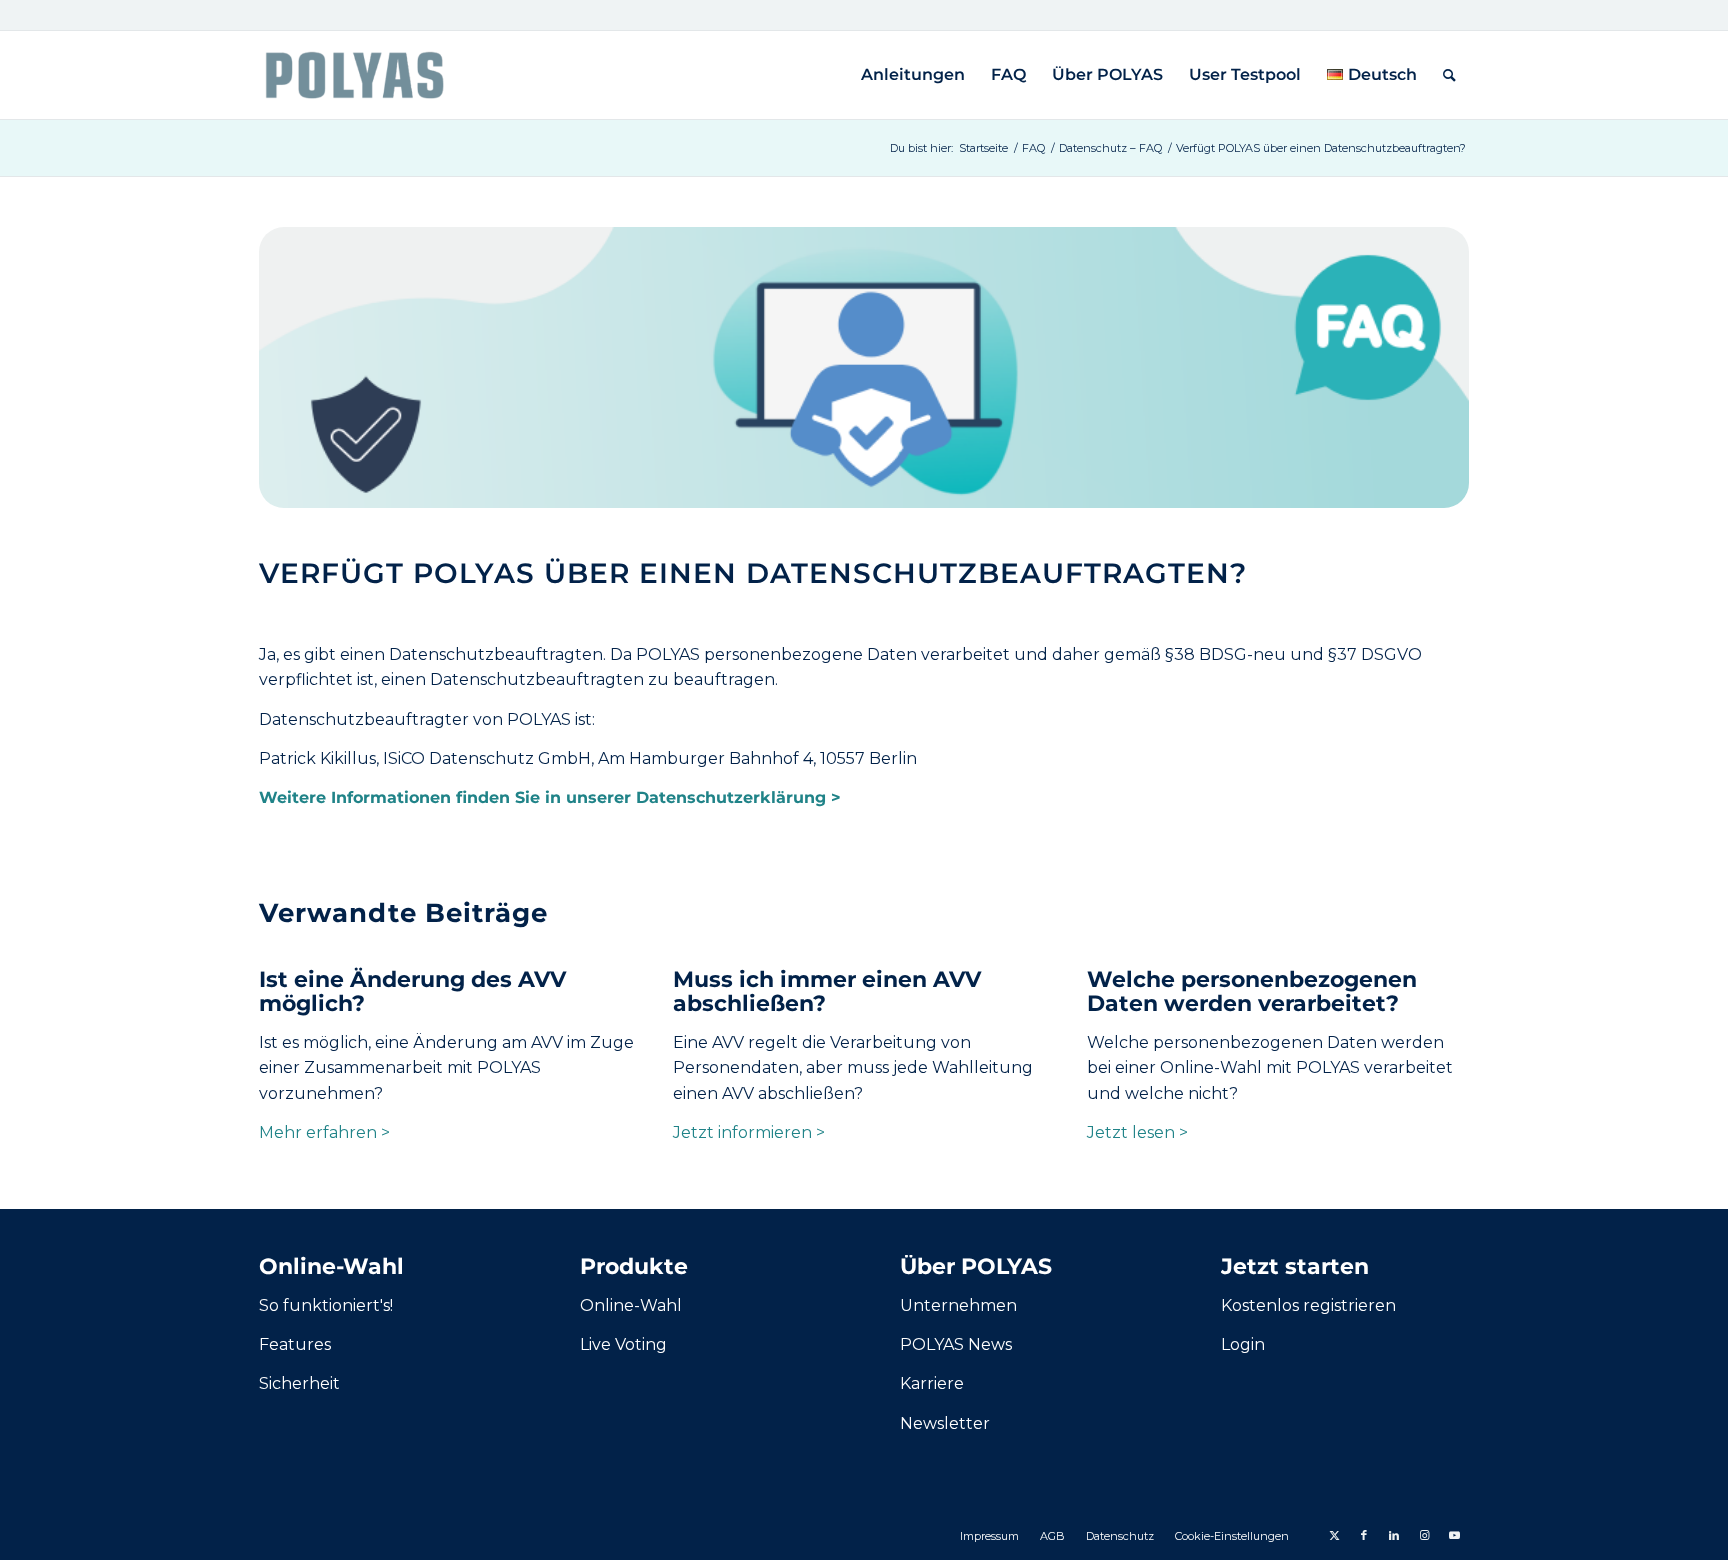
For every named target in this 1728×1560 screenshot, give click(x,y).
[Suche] (1449, 75)
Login (1243, 1344)
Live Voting (623, 1344)
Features (295, 1344)
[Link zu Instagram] (1424, 1535)
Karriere (932, 1383)
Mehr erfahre (312, 1132)
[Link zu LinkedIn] (1394, 1535)
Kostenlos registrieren (1308, 1305)
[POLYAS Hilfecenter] (354, 75)
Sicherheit (299, 1383)
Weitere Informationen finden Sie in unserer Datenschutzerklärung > (550, 797)
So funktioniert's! (326, 1305)
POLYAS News (956, 1344)
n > (378, 1132)
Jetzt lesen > (1137, 1132)
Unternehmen (958, 1305)
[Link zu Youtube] (1454, 1535)
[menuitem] (913, 75)
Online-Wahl (631, 1305)
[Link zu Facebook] (1364, 1535)
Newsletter (945, 1423)
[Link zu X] (1334, 1535)
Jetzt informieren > (749, 1132)
